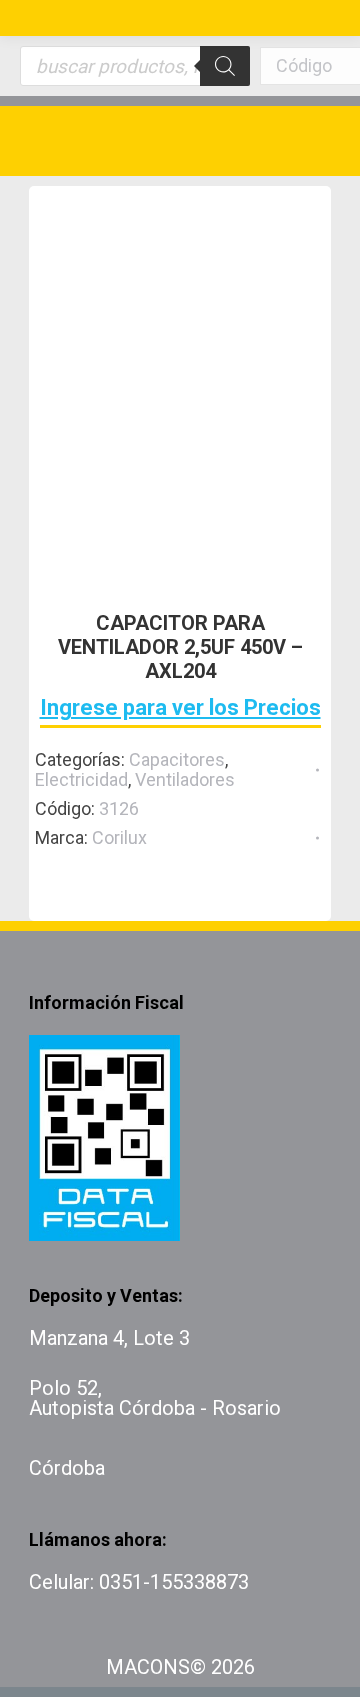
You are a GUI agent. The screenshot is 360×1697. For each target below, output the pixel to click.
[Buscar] (225, 66)
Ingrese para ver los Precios (180, 707)
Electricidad (81, 779)
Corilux (119, 837)
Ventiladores (185, 779)
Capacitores (177, 759)
